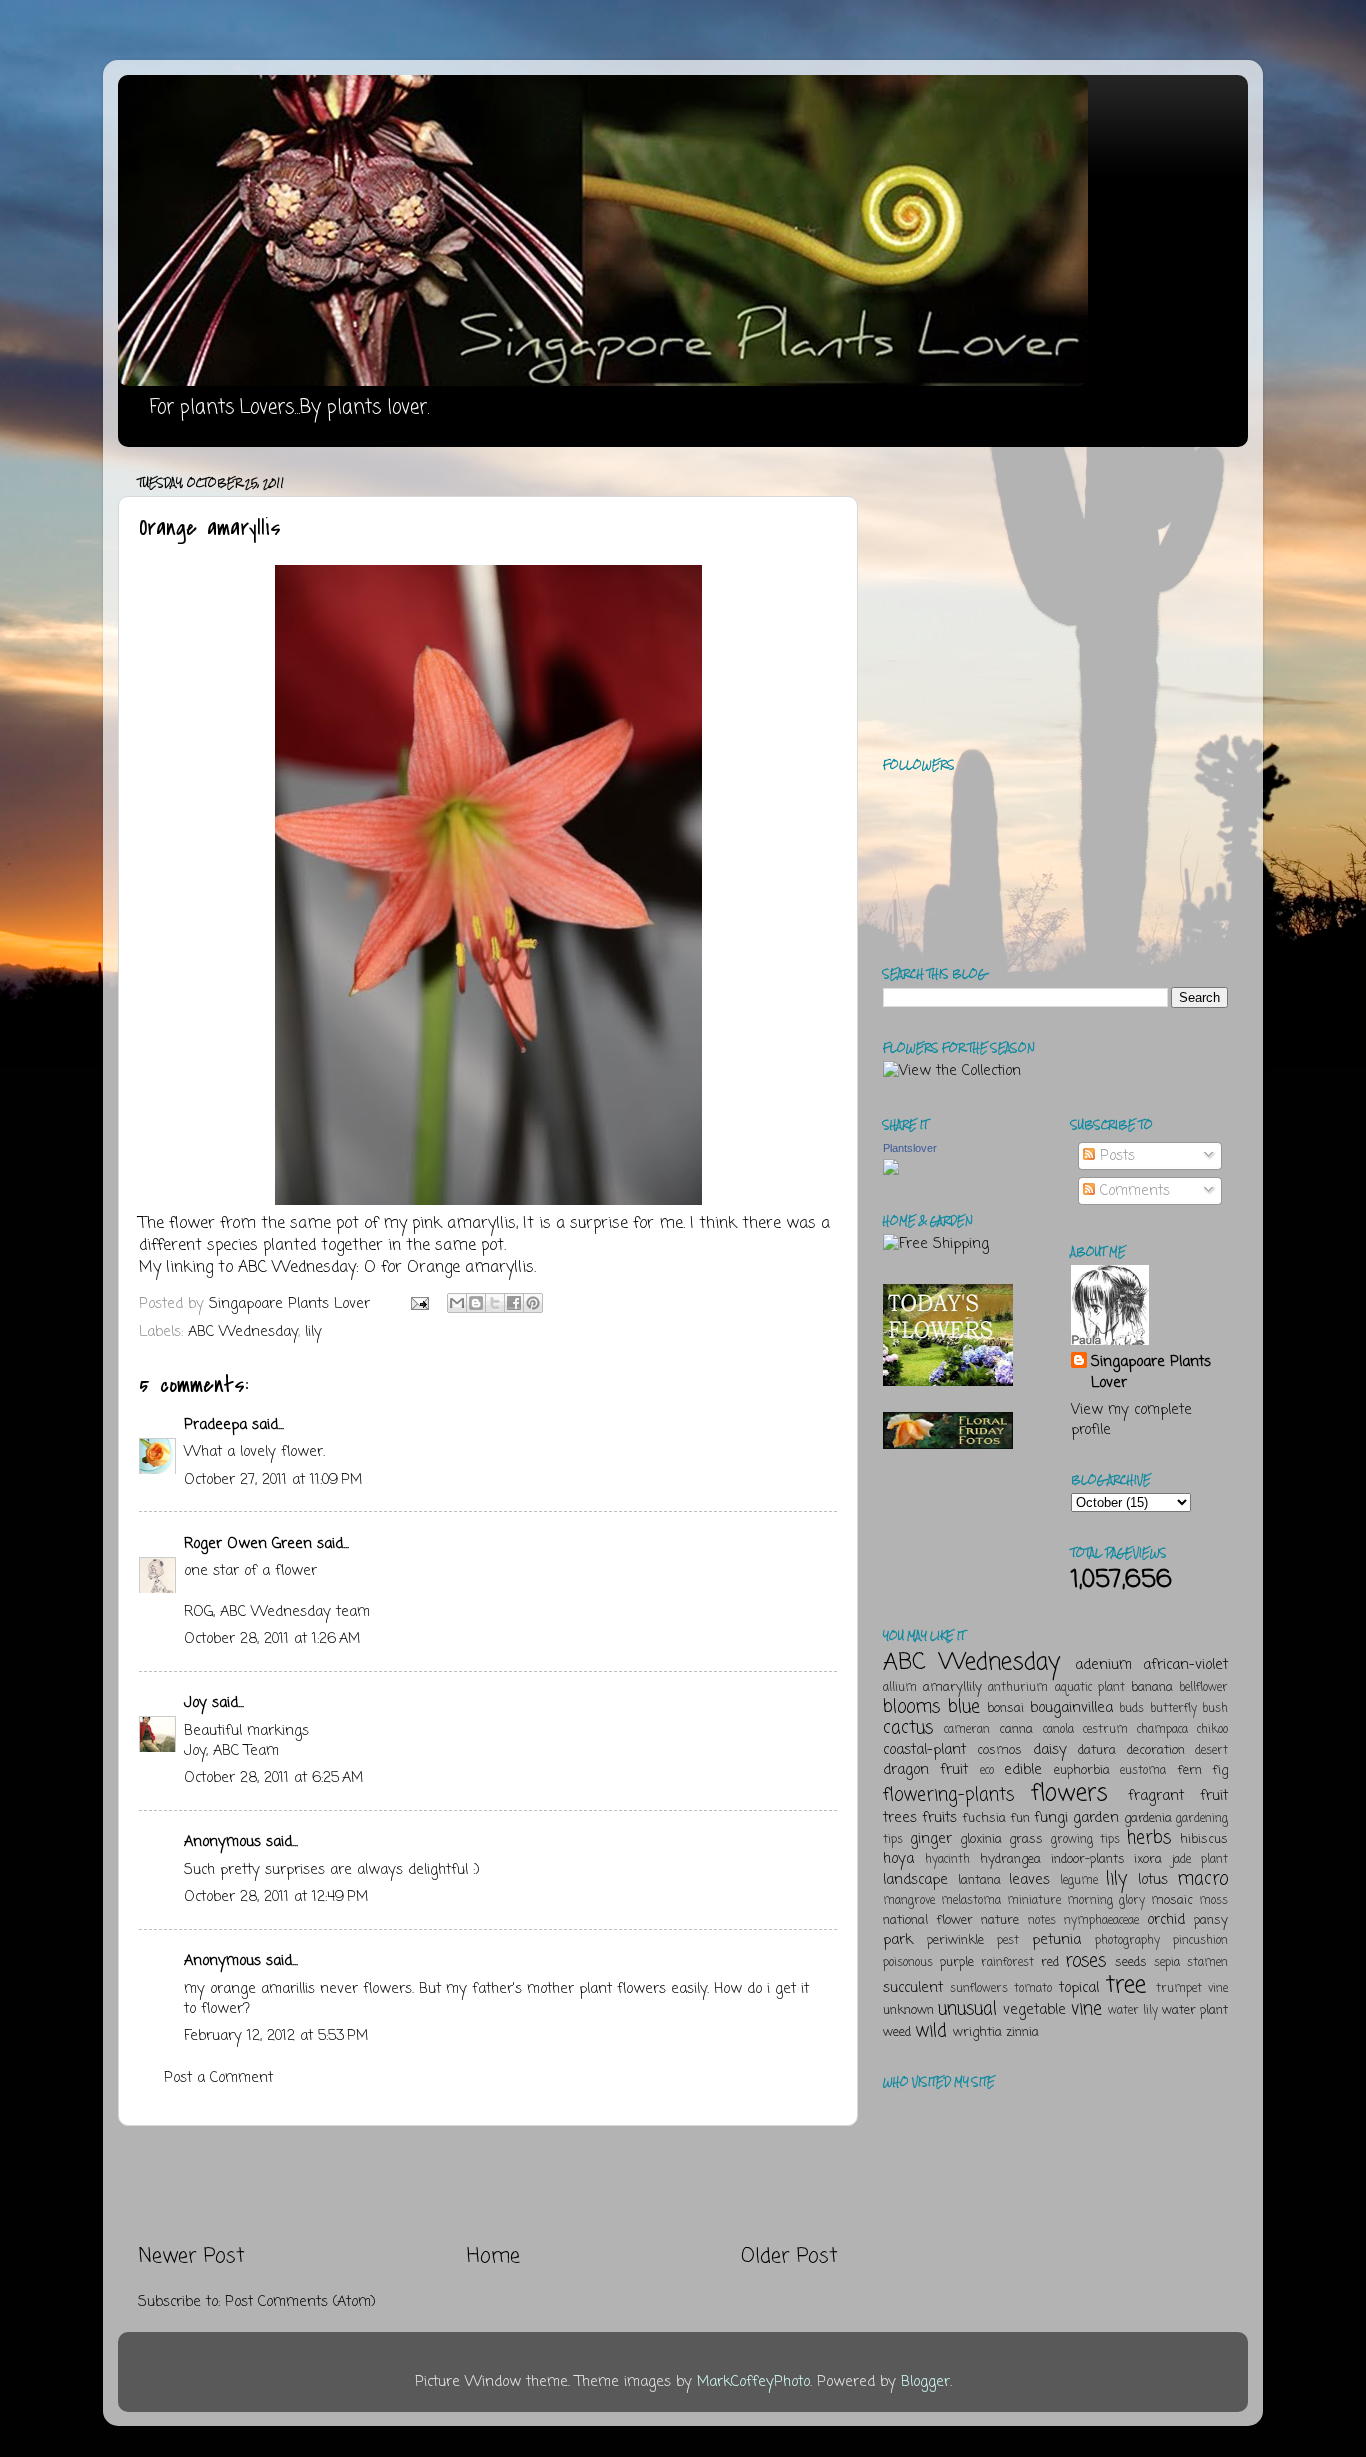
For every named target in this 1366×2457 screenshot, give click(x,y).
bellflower (1203, 1688)
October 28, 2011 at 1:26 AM (272, 1639)
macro (1202, 1879)
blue (964, 1707)
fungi (1051, 1818)
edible (1023, 1770)
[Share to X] (495, 1303)
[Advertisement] (488, 2185)
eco (987, 1771)
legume (1079, 1881)
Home (493, 2256)
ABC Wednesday (297, 1268)
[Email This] (457, 1303)
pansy (1211, 1920)
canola (1058, 1730)
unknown (908, 2010)
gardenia (1148, 1818)
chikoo (1212, 1730)
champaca (1162, 1730)
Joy (195, 1703)
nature (1000, 1920)
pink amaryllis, (465, 1224)
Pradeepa (215, 1425)
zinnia (1022, 2032)
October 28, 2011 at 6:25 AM (273, 1778)
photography (1127, 1941)
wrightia (977, 2032)
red (1050, 1962)
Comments (1132, 1191)
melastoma (971, 1901)
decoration (1156, 1750)
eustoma (1143, 1771)
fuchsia (984, 1818)
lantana (979, 1880)
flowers (1069, 1793)
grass (1026, 1839)
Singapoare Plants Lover (1151, 1372)
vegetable (1034, 2010)
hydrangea (1010, 1859)
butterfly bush (1189, 1709)
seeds (1131, 1962)
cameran (967, 1730)
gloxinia (981, 1839)
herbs (1149, 1838)
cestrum (1105, 1730)
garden (1096, 1818)
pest (1008, 1941)
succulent (913, 1988)
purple (957, 1962)
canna (1016, 1729)
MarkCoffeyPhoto (753, 2382)
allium (900, 1688)
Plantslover (910, 1148)
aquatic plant (1090, 1688)
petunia (1056, 1940)
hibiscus (1204, 1839)
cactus (908, 1728)
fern (1189, 1770)
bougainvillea (1071, 1708)
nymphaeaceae (1101, 1921)
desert (1211, 1751)
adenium (1103, 1665)
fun (1020, 1818)
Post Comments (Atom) (300, 2302)
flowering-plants (948, 1795)
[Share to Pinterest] (533, 1303)
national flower (928, 1920)
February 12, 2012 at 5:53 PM (276, 2036)
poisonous (908, 1963)
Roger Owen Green (248, 1544)
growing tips (1085, 1840)
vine (1086, 2009)
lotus (1153, 1880)
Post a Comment (218, 2078)
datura (1097, 1750)
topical (1079, 1988)
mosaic (1172, 1900)
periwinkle (955, 1940)
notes (1042, 1921)
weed (897, 2032)
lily (313, 1332)
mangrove (909, 1901)
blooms (911, 1707)
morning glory (1106, 1901)
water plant (1195, 2010)
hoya (898, 1859)
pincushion (1200, 1941)
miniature (1034, 1901)
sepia (1167, 1963)
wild (931, 2031)
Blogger (925, 2382)
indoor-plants (1088, 1859)
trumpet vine (1192, 1989)
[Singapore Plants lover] (891, 1171)
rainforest (1007, 1963)
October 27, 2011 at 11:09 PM (273, 1480)
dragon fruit (925, 1770)
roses (1085, 1961)
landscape (915, 1880)
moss (1213, 1901)
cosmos (999, 1750)
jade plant (1200, 1860)
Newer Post (191, 2256)
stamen (1207, 1963)
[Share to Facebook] (514, 1303)
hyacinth (947, 1860)
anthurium (1018, 1688)
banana (1152, 1687)
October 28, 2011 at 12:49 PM (276, 1897)
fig (1220, 1770)
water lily (1133, 2011)
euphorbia (1082, 1770)
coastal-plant (924, 1750)
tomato (1033, 1989)
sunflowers (979, 1989)
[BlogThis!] (476, 1303)
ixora (1148, 1859)
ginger (931, 1839)
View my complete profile (1131, 1420)
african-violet (1185, 1665)
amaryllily (952, 1687)
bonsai (1005, 1708)
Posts (1115, 1156)
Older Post (789, 2256)
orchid (1166, 1920)
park (898, 1940)
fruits (939, 1818)
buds (1131, 1709)
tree (1126, 1985)
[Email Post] (419, 1304)
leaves (1029, 1880)
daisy (1050, 1750)
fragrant (1156, 1796)
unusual (967, 2009)
